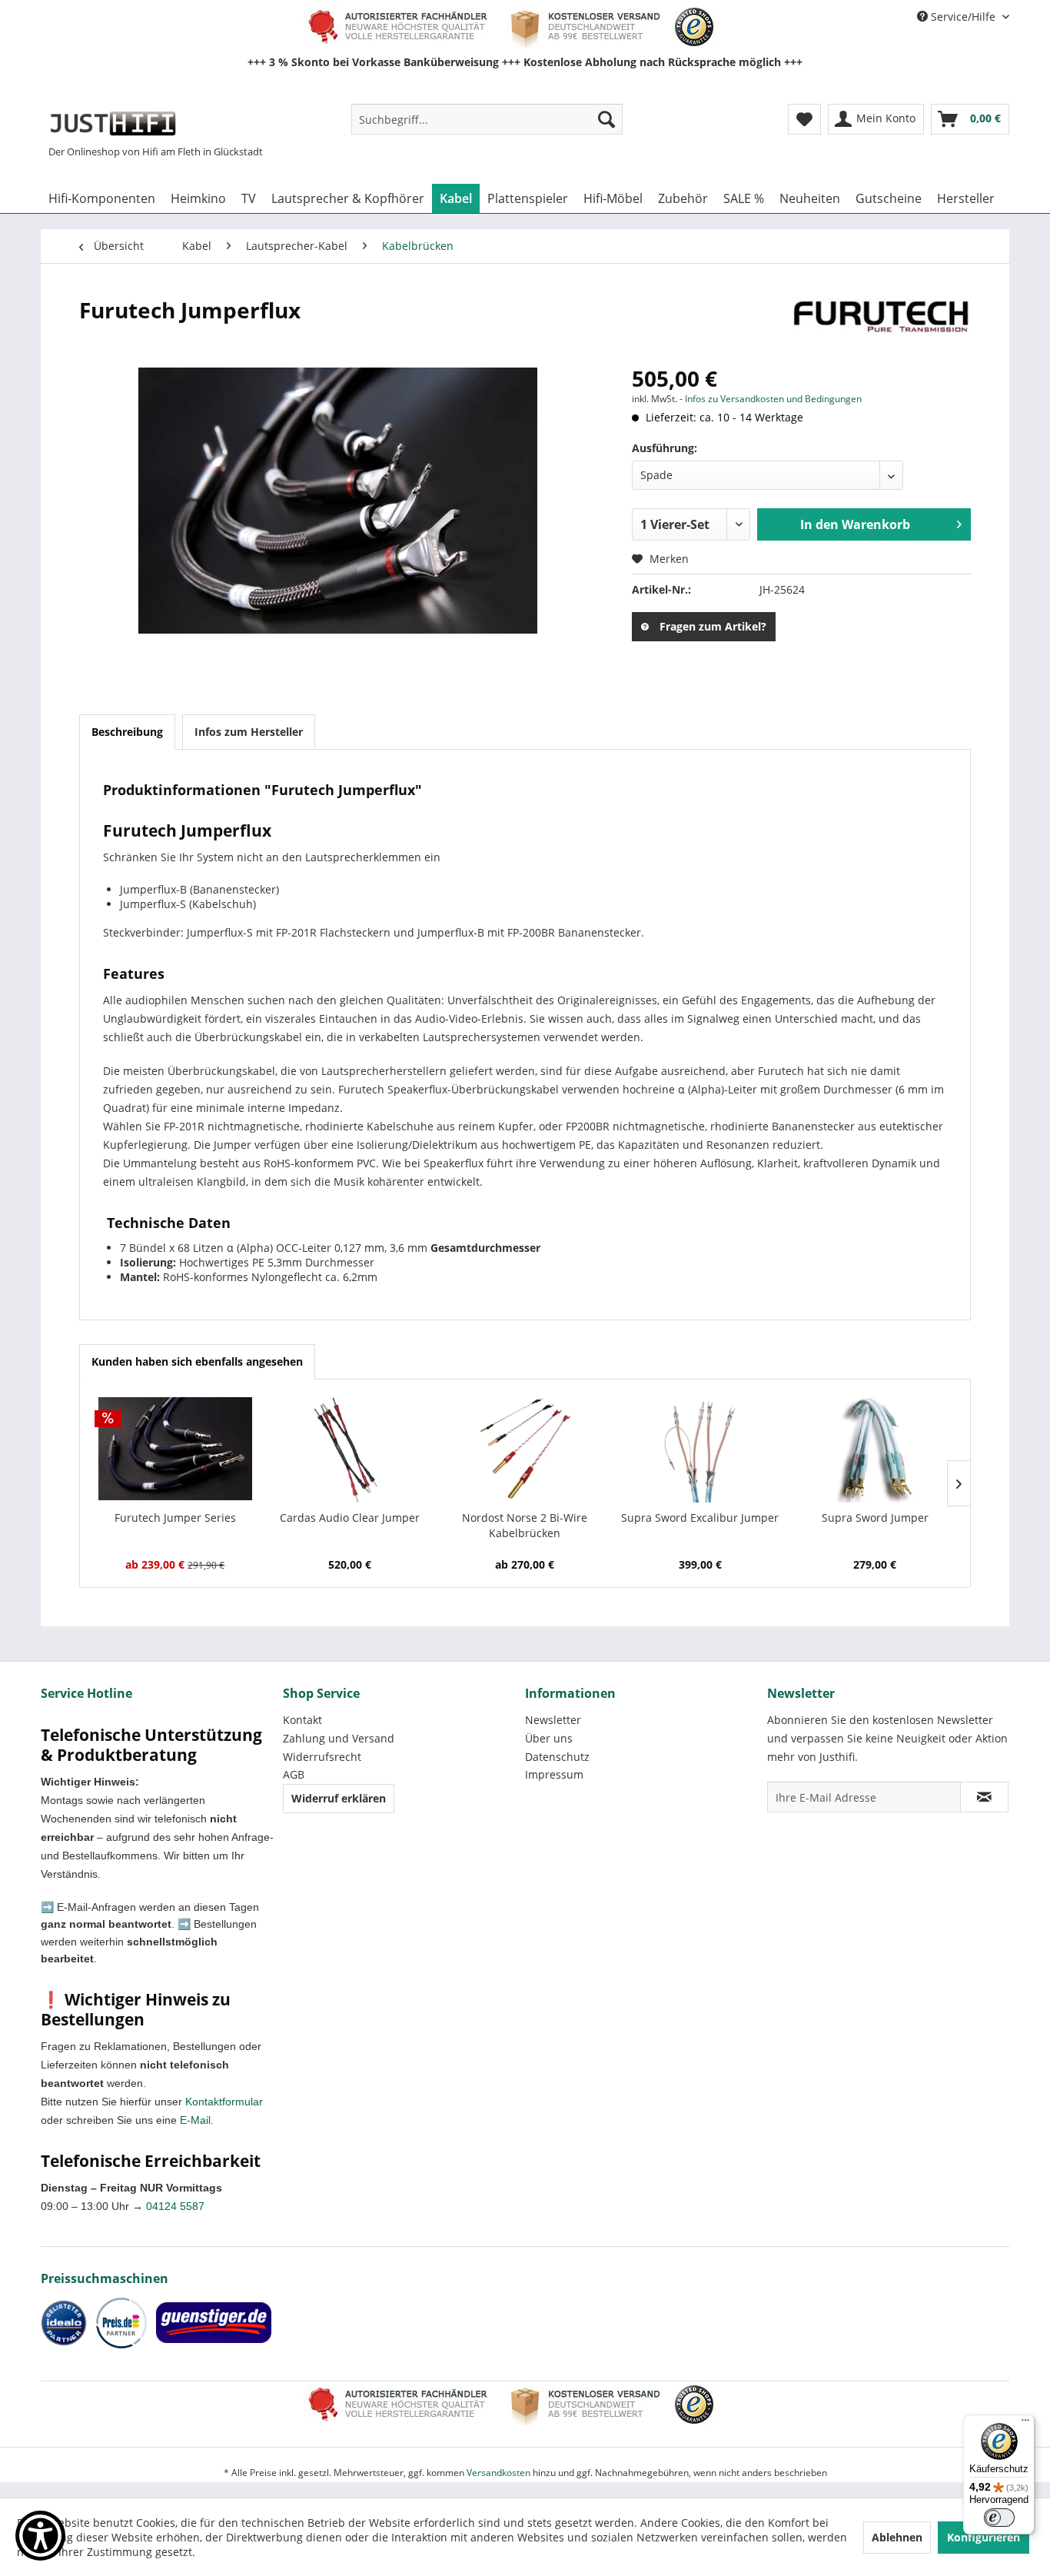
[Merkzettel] (804, 119)
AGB (294, 1774)
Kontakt (302, 1720)
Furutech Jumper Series (175, 1518)
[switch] (999, 2518)
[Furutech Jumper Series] (175, 1449)
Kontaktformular (224, 2102)
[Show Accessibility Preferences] (40, 2536)
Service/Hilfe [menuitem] (963, 17)
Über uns (549, 1738)
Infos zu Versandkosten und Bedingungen (773, 399)
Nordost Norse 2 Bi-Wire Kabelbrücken (525, 1525)
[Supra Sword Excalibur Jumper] (700, 1449)
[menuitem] (487, 119)
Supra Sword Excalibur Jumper (700, 1518)
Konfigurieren (984, 2537)
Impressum (554, 1774)
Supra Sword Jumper (875, 1518)
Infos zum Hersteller (249, 732)
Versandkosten (498, 2473)
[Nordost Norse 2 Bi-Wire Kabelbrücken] (525, 1449)
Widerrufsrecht (322, 1757)
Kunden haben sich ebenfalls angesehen (197, 1361)
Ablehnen (897, 2537)
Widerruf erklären (339, 1798)
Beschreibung (127, 732)
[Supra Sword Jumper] (875, 1449)
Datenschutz (557, 1757)
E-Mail (195, 2120)
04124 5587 (175, 2206)
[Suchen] (606, 119)
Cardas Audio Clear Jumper (350, 1518)
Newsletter (553, 1720)
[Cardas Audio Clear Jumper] (351, 1449)
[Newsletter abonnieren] (984, 1797)
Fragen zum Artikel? (713, 626)
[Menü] (1025, 2424)
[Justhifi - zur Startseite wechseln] (113, 123)
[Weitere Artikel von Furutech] (882, 325)
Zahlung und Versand (339, 1738)
